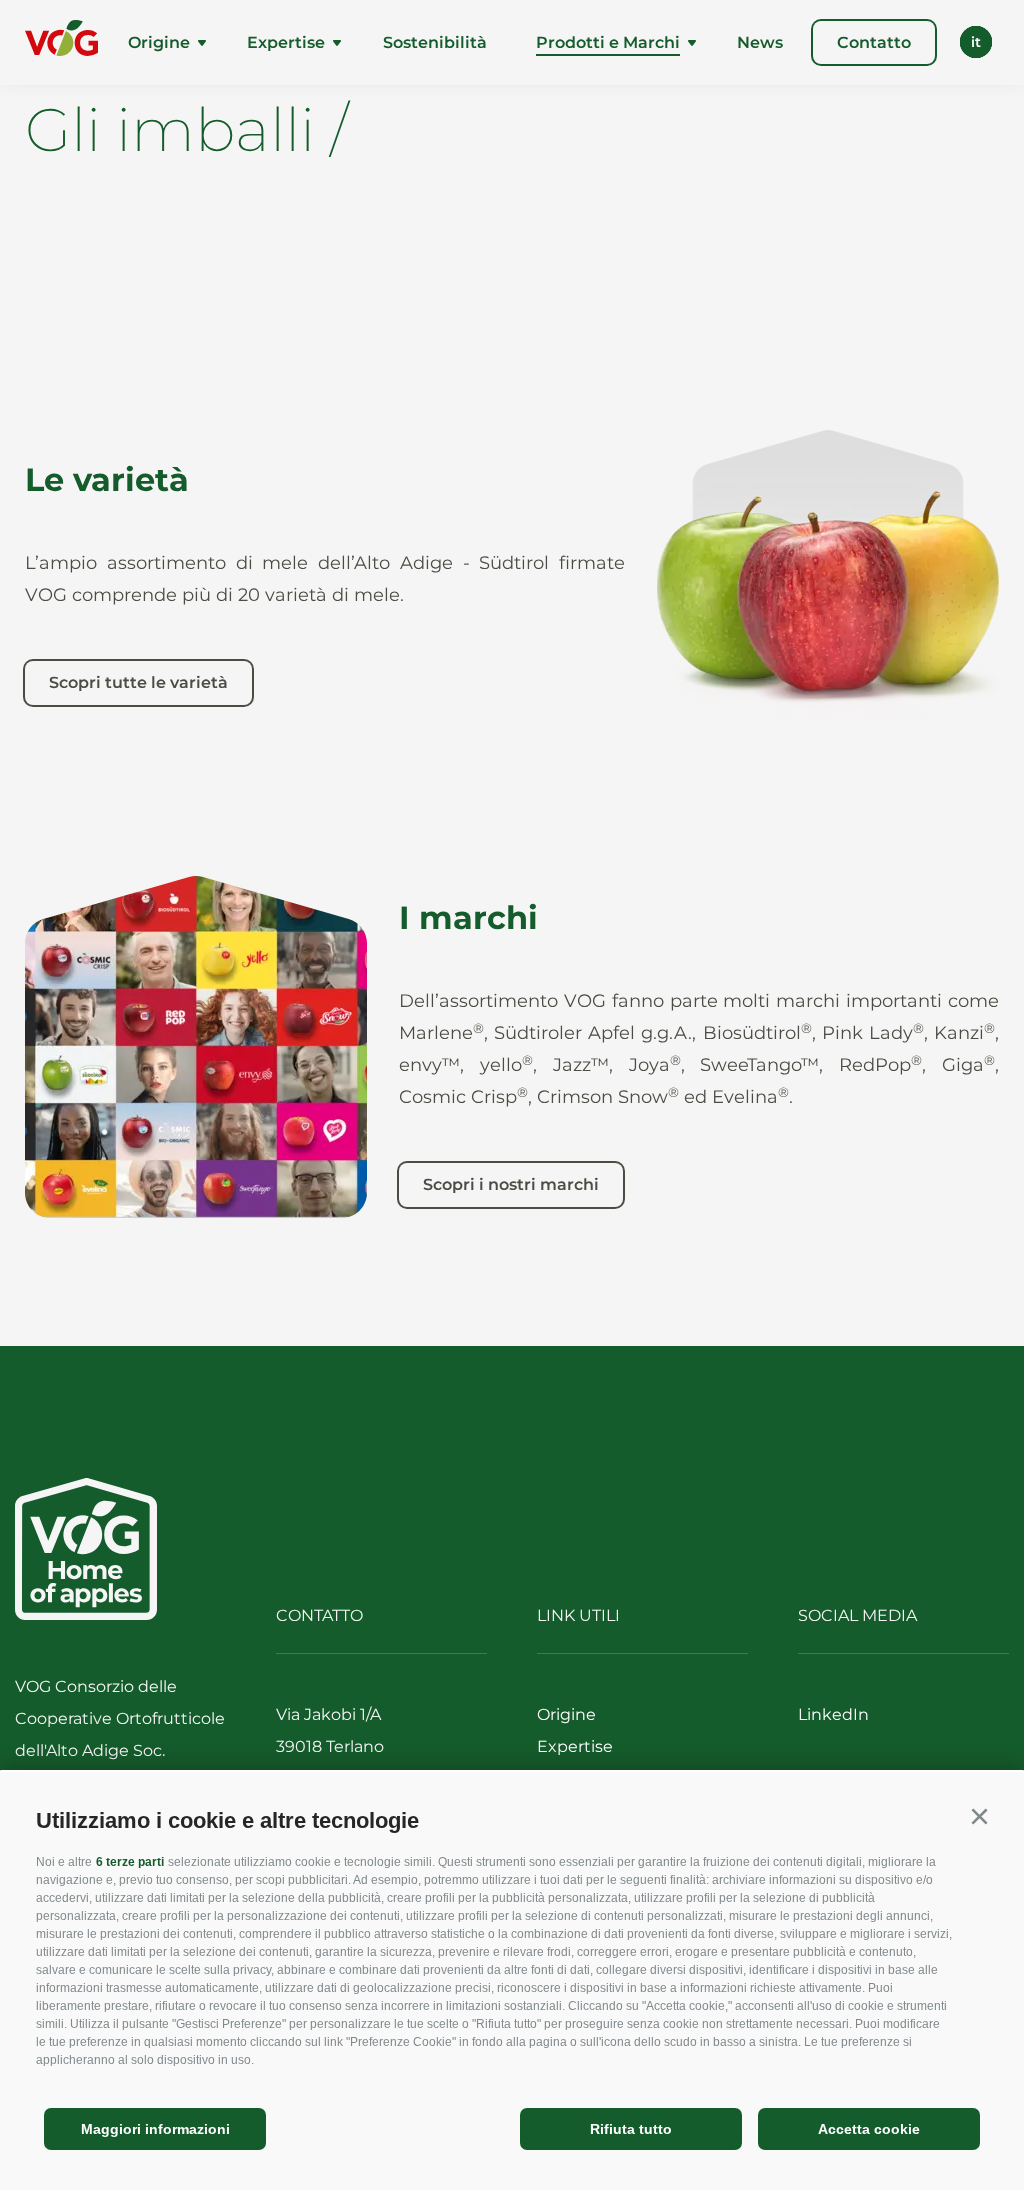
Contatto (874, 42)
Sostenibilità (435, 42)
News (760, 42)
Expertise (286, 42)
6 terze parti (130, 1862)
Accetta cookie (869, 2129)
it (976, 42)
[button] (979, 1817)
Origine (159, 42)
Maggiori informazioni (155, 2129)
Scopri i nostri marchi (511, 1184)
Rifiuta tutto (631, 2129)
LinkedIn (833, 1714)
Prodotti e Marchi (608, 42)
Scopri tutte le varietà (138, 682)
